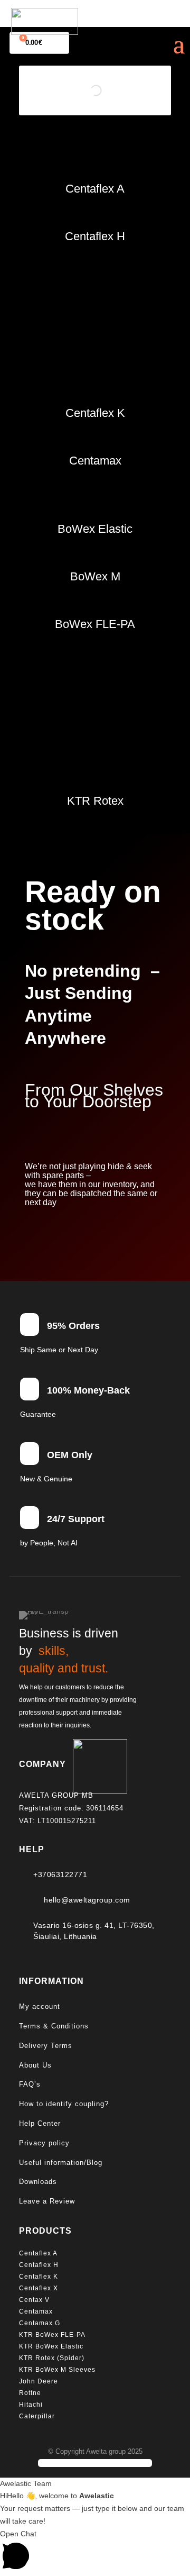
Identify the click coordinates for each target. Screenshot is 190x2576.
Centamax (95, 461)
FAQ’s (30, 2084)
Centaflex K (95, 413)
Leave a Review (47, 2201)
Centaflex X (39, 2288)
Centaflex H (95, 236)
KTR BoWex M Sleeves (57, 2370)
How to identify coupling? (64, 2104)
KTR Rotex (95, 801)
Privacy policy (44, 2143)
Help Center (40, 2123)
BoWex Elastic (95, 529)
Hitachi (31, 2405)
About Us (35, 2065)
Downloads (38, 2182)
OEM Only (70, 1455)
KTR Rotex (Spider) (52, 2358)
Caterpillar (38, 2416)
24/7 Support (76, 1519)
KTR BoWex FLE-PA (52, 2335)
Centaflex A (95, 189)
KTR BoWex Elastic (51, 2346)
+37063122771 (60, 1874)
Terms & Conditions (54, 2026)
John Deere (39, 2381)
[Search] (111, 91)
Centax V (34, 2300)
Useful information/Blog (61, 2163)
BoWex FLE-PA (95, 624)
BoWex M (95, 576)
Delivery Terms (46, 2046)
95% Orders (73, 1326)
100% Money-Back (88, 1390)
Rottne (31, 2393)
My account (40, 2006)
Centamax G (40, 2323)
